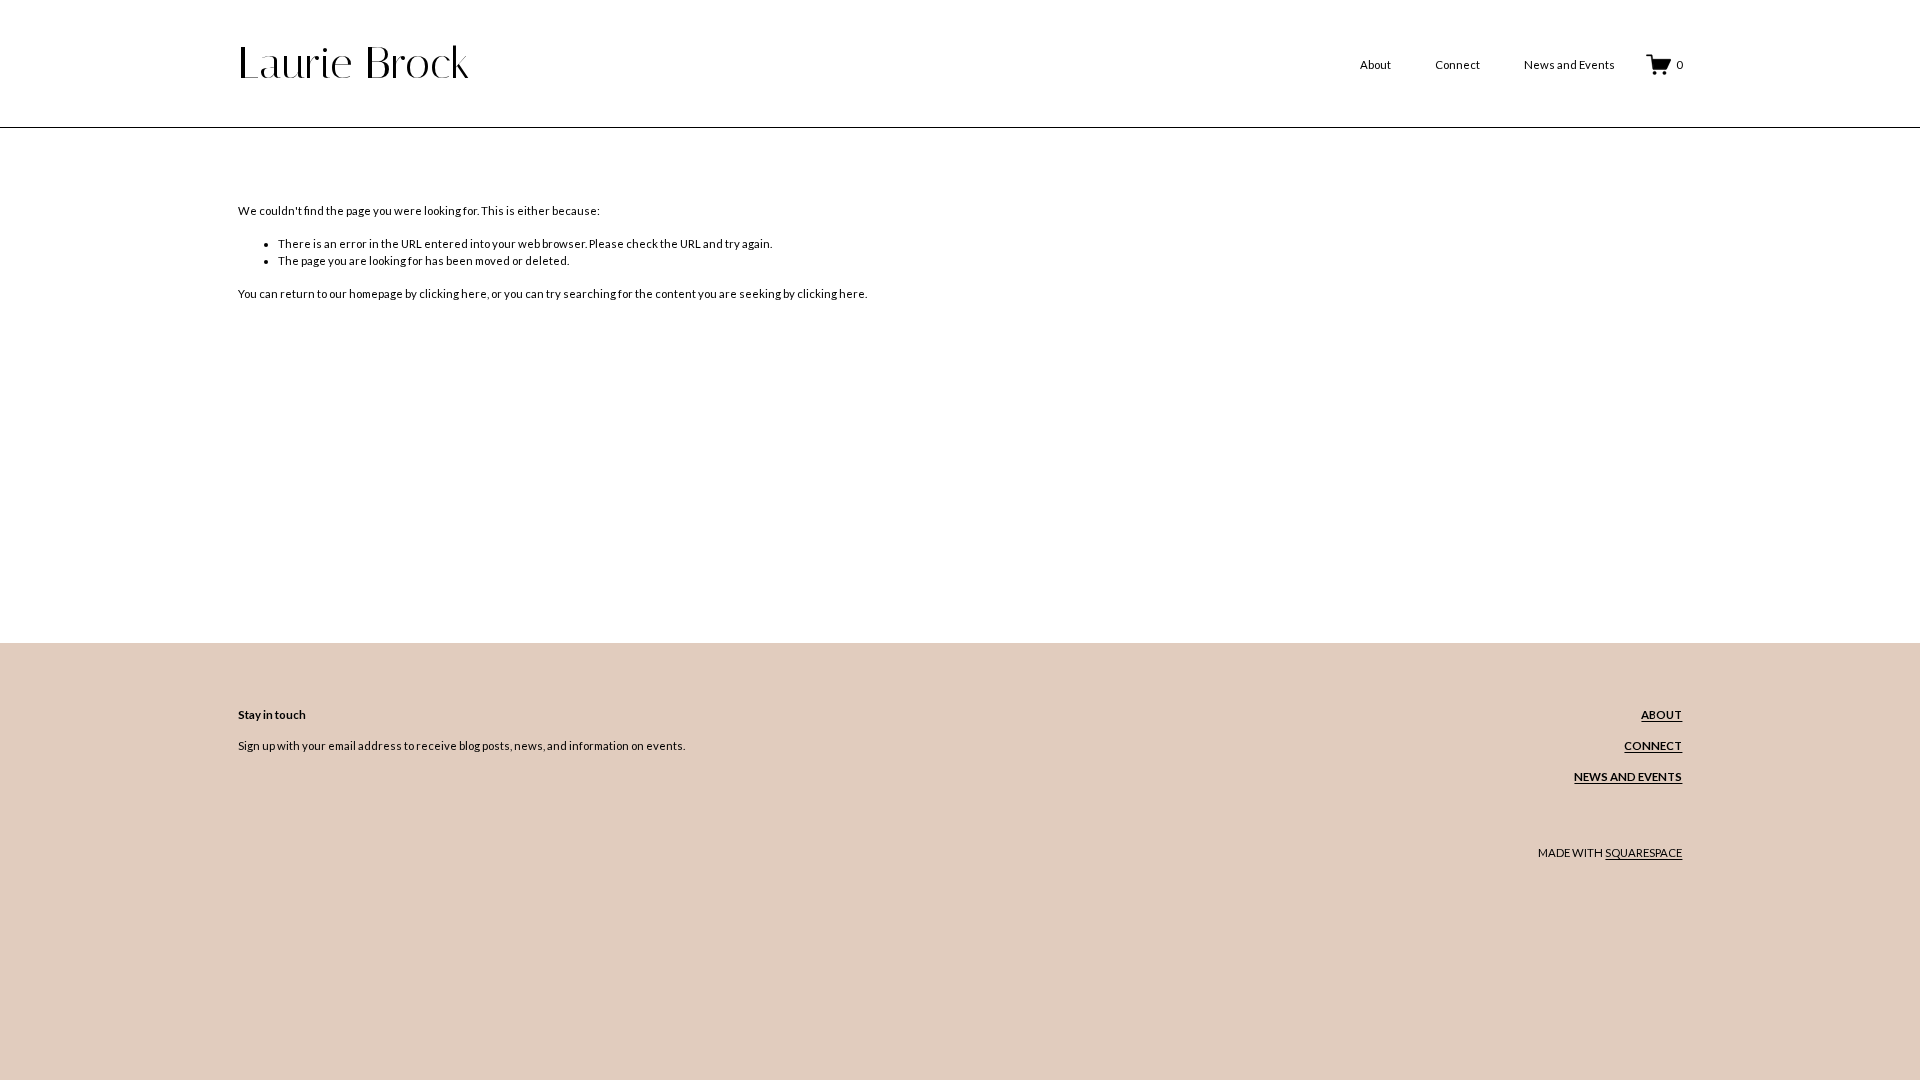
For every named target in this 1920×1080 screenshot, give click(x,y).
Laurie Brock (354, 63)
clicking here (453, 293)
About (1375, 64)
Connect (1457, 64)
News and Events (1569, 64)
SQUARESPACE (1643, 852)
